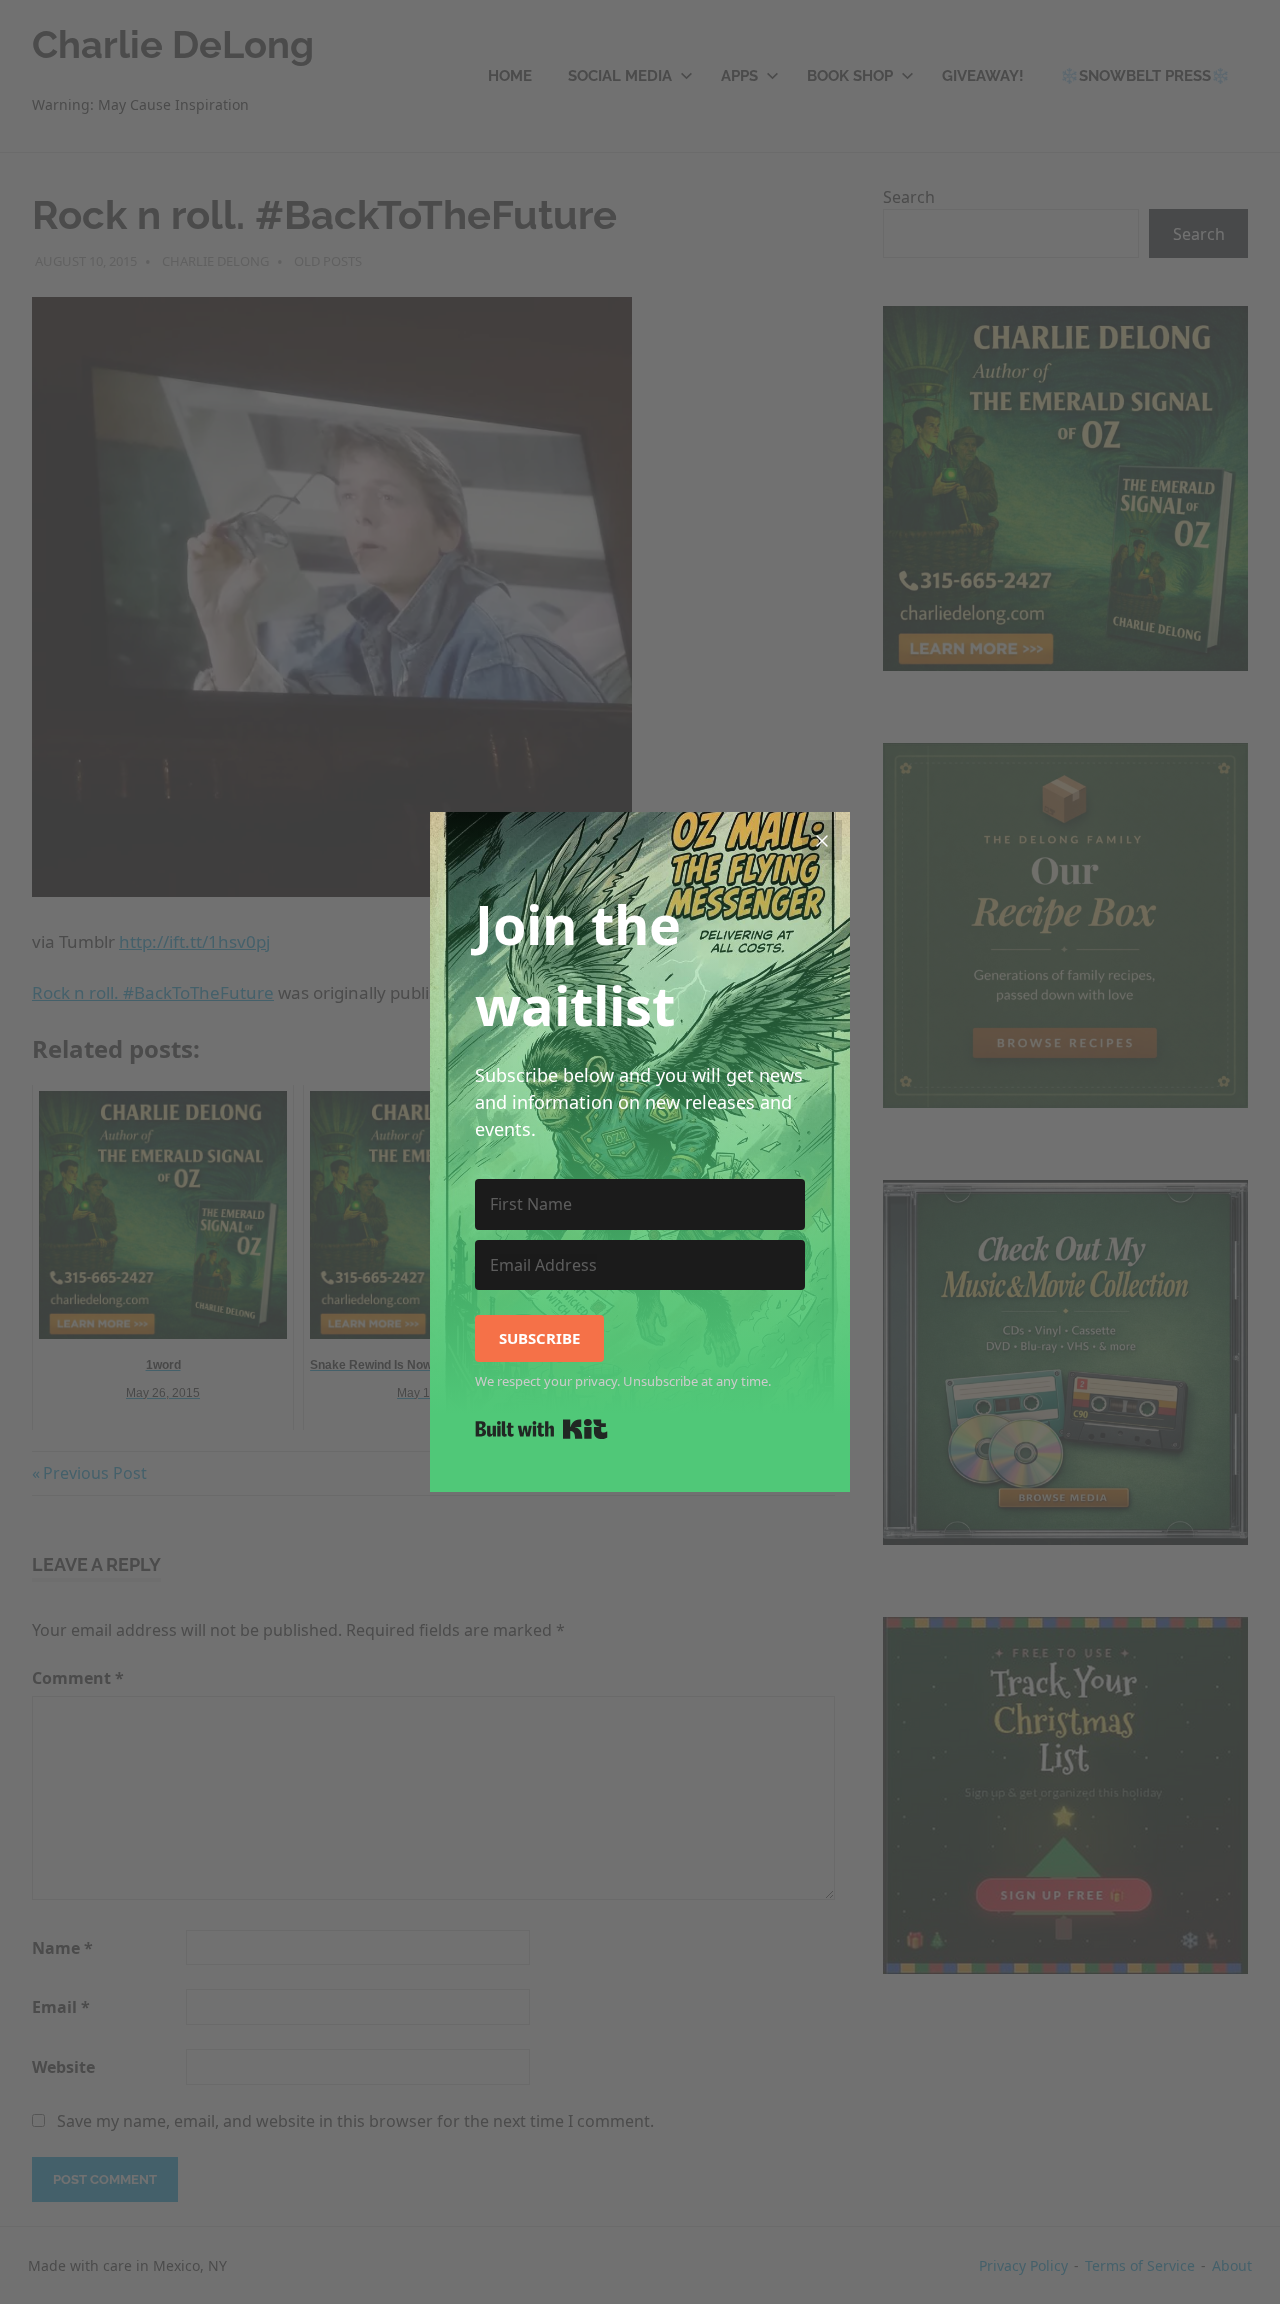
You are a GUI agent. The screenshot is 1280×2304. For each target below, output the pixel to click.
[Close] (822, 840)
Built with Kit (541, 1429)
